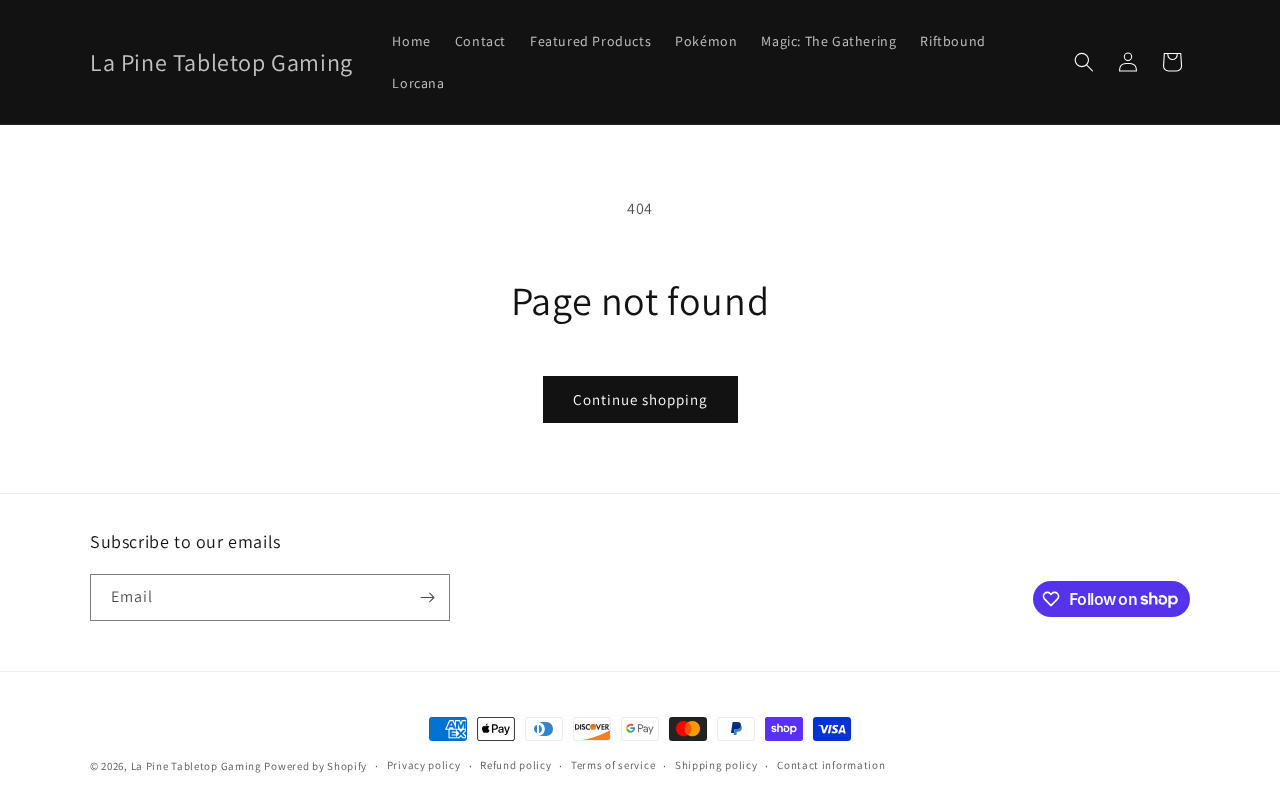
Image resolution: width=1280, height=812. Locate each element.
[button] (1084, 62)
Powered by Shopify (315, 766)
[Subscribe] (427, 597)
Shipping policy (716, 765)
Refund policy (515, 765)
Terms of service (613, 765)
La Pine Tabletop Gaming (196, 766)
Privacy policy (424, 765)
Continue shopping (640, 399)
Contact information (831, 765)
